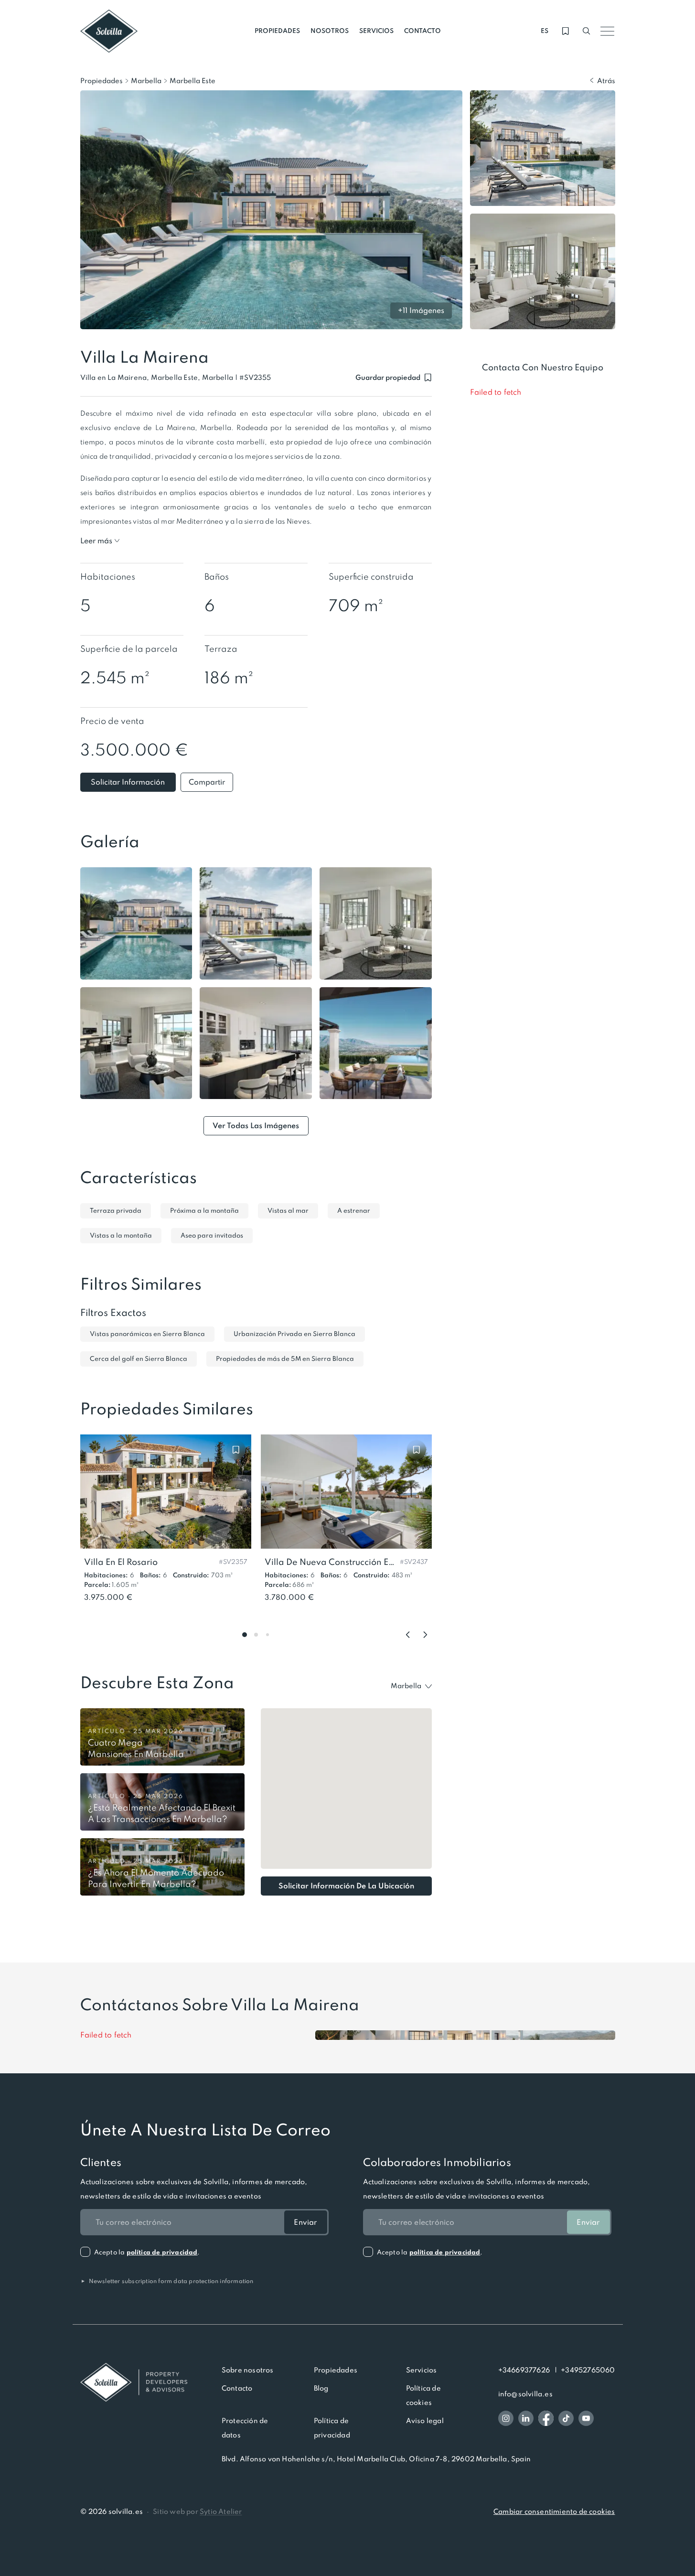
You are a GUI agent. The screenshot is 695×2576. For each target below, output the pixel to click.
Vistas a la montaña (121, 1235)
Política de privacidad (332, 2428)
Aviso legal (425, 2421)
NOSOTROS (330, 31)
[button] (255, 378)
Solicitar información (128, 782)
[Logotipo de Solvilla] (134, 2382)
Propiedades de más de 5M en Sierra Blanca (285, 1359)
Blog (321, 2388)
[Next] (425, 1635)
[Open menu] (608, 31)
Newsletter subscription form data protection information (167, 2281)
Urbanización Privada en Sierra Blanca (294, 1334)
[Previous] (408, 1635)
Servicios (422, 2370)
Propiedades (102, 81)
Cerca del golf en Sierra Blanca (139, 1359)
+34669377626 (524, 2370)
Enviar (305, 2222)
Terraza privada (116, 1211)
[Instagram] (506, 2418)
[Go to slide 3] (267, 1635)
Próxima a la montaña (204, 1211)
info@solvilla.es (525, 2394)
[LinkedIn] (526, 2418)
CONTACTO (422, 31)
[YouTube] (586, 2418)
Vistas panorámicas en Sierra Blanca (147, 1334)
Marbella (146, 81)
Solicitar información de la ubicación (346, 1886)
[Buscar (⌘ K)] (587, 31)
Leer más (96, 541)
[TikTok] (566, 2418)
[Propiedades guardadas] (566, 31)
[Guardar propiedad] (236, 1450)
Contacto (237, 2388)
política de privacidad (162, 2252)
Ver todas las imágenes (256, 1126)
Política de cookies (423, 2395)
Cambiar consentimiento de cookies (554, 2511)
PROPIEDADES (277, 31)
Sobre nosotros (248, 2370)
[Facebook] (546, 2418)
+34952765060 (588, 2370)
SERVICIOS (376, 31)
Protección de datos (245, 2428)
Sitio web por (197, 2511)
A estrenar (354, 1211)
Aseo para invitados (212, 1235)
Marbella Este (192, 81)
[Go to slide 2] (256, 1635)
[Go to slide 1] (245, 1635)
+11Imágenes (421, 310)
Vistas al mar (288, 1211)
